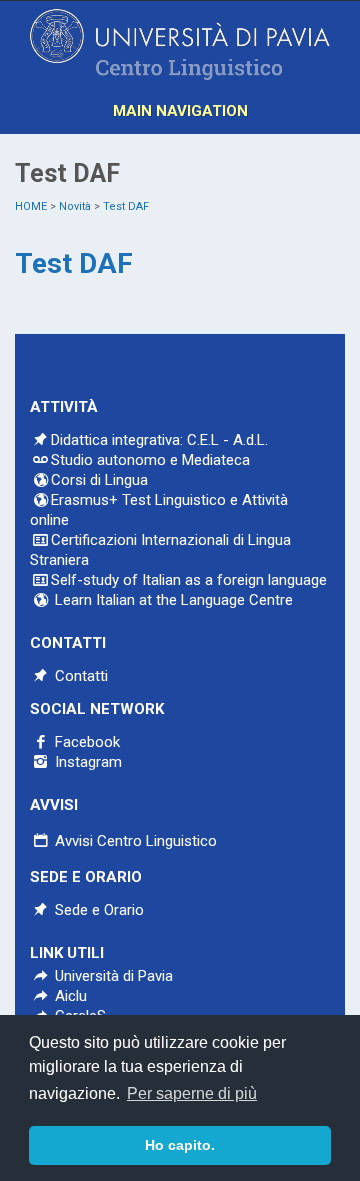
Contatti (79, 676)
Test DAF (126, 206)
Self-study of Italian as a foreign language (189, 580)
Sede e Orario (97, 910)
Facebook (85, 742)
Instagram (86, 762)
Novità (75, 206)
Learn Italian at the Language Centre (172, 600)
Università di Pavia (114, 976)
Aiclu (69, 996)
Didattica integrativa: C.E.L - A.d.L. (159, 440)
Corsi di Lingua (99, 480)
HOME (31, 206)
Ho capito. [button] (180, 1145)
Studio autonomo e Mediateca (150, 460)
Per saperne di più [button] (192, 1093)
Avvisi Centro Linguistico (134, 841)
